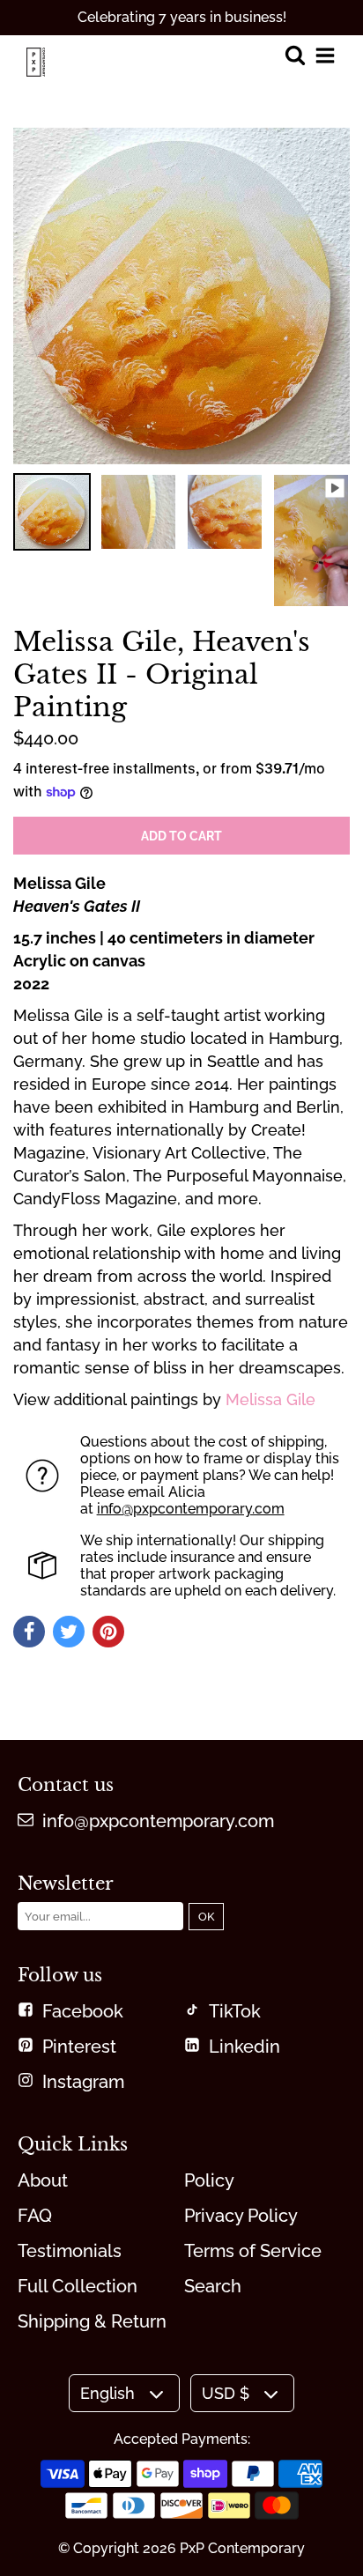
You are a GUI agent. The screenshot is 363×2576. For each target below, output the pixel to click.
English (107, 2393)
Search (213, 2286)
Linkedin (244, 2047)
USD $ (226, 2393)
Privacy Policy (241, 2216)
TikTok (235, 2011)
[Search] (295, 57)
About (43, 2180)
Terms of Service (253, 2251)
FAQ (35, 2216)
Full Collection (78, 2286)
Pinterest (79, 2047)
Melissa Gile (270, 1399)
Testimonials (70, 2251)
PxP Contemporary (242, 2548)
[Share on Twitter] (69, 1632)
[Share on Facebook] (29, 1632)
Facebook (83, 2011)
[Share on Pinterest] (108, 1632)
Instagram (83, 2082)
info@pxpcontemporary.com (191, 1509)
